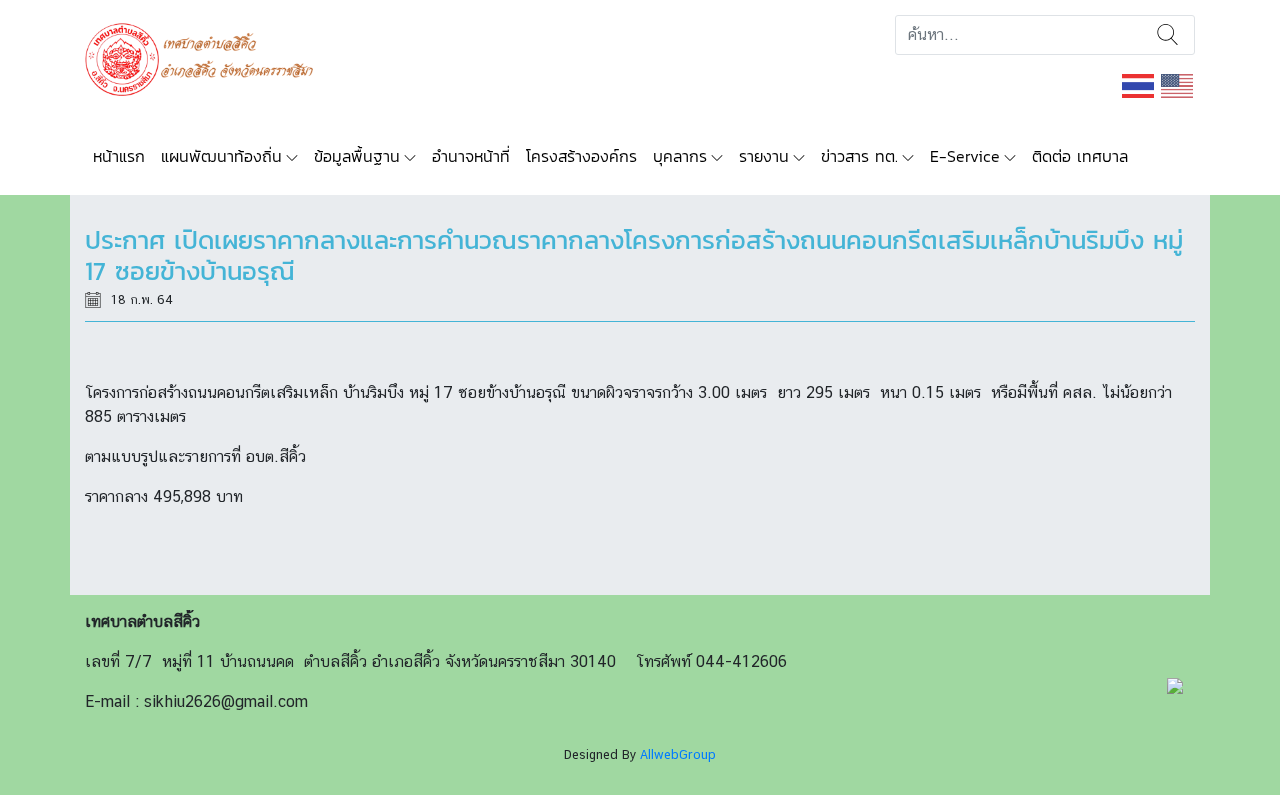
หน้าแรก (119, 156)
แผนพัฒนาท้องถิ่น (221, 156)
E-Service (965, 156)
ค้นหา (1167, 35)
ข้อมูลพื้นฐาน (357, 156)
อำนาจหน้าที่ (471, 156)
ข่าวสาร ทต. (859, 156)
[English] (1178, 84)
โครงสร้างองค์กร (581, 156)
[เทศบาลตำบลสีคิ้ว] (206, 57)
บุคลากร (680, 156)
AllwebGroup (678, 754)
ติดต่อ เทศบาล (1080, 156)
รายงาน (764, 156)
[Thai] (1139, 84)
